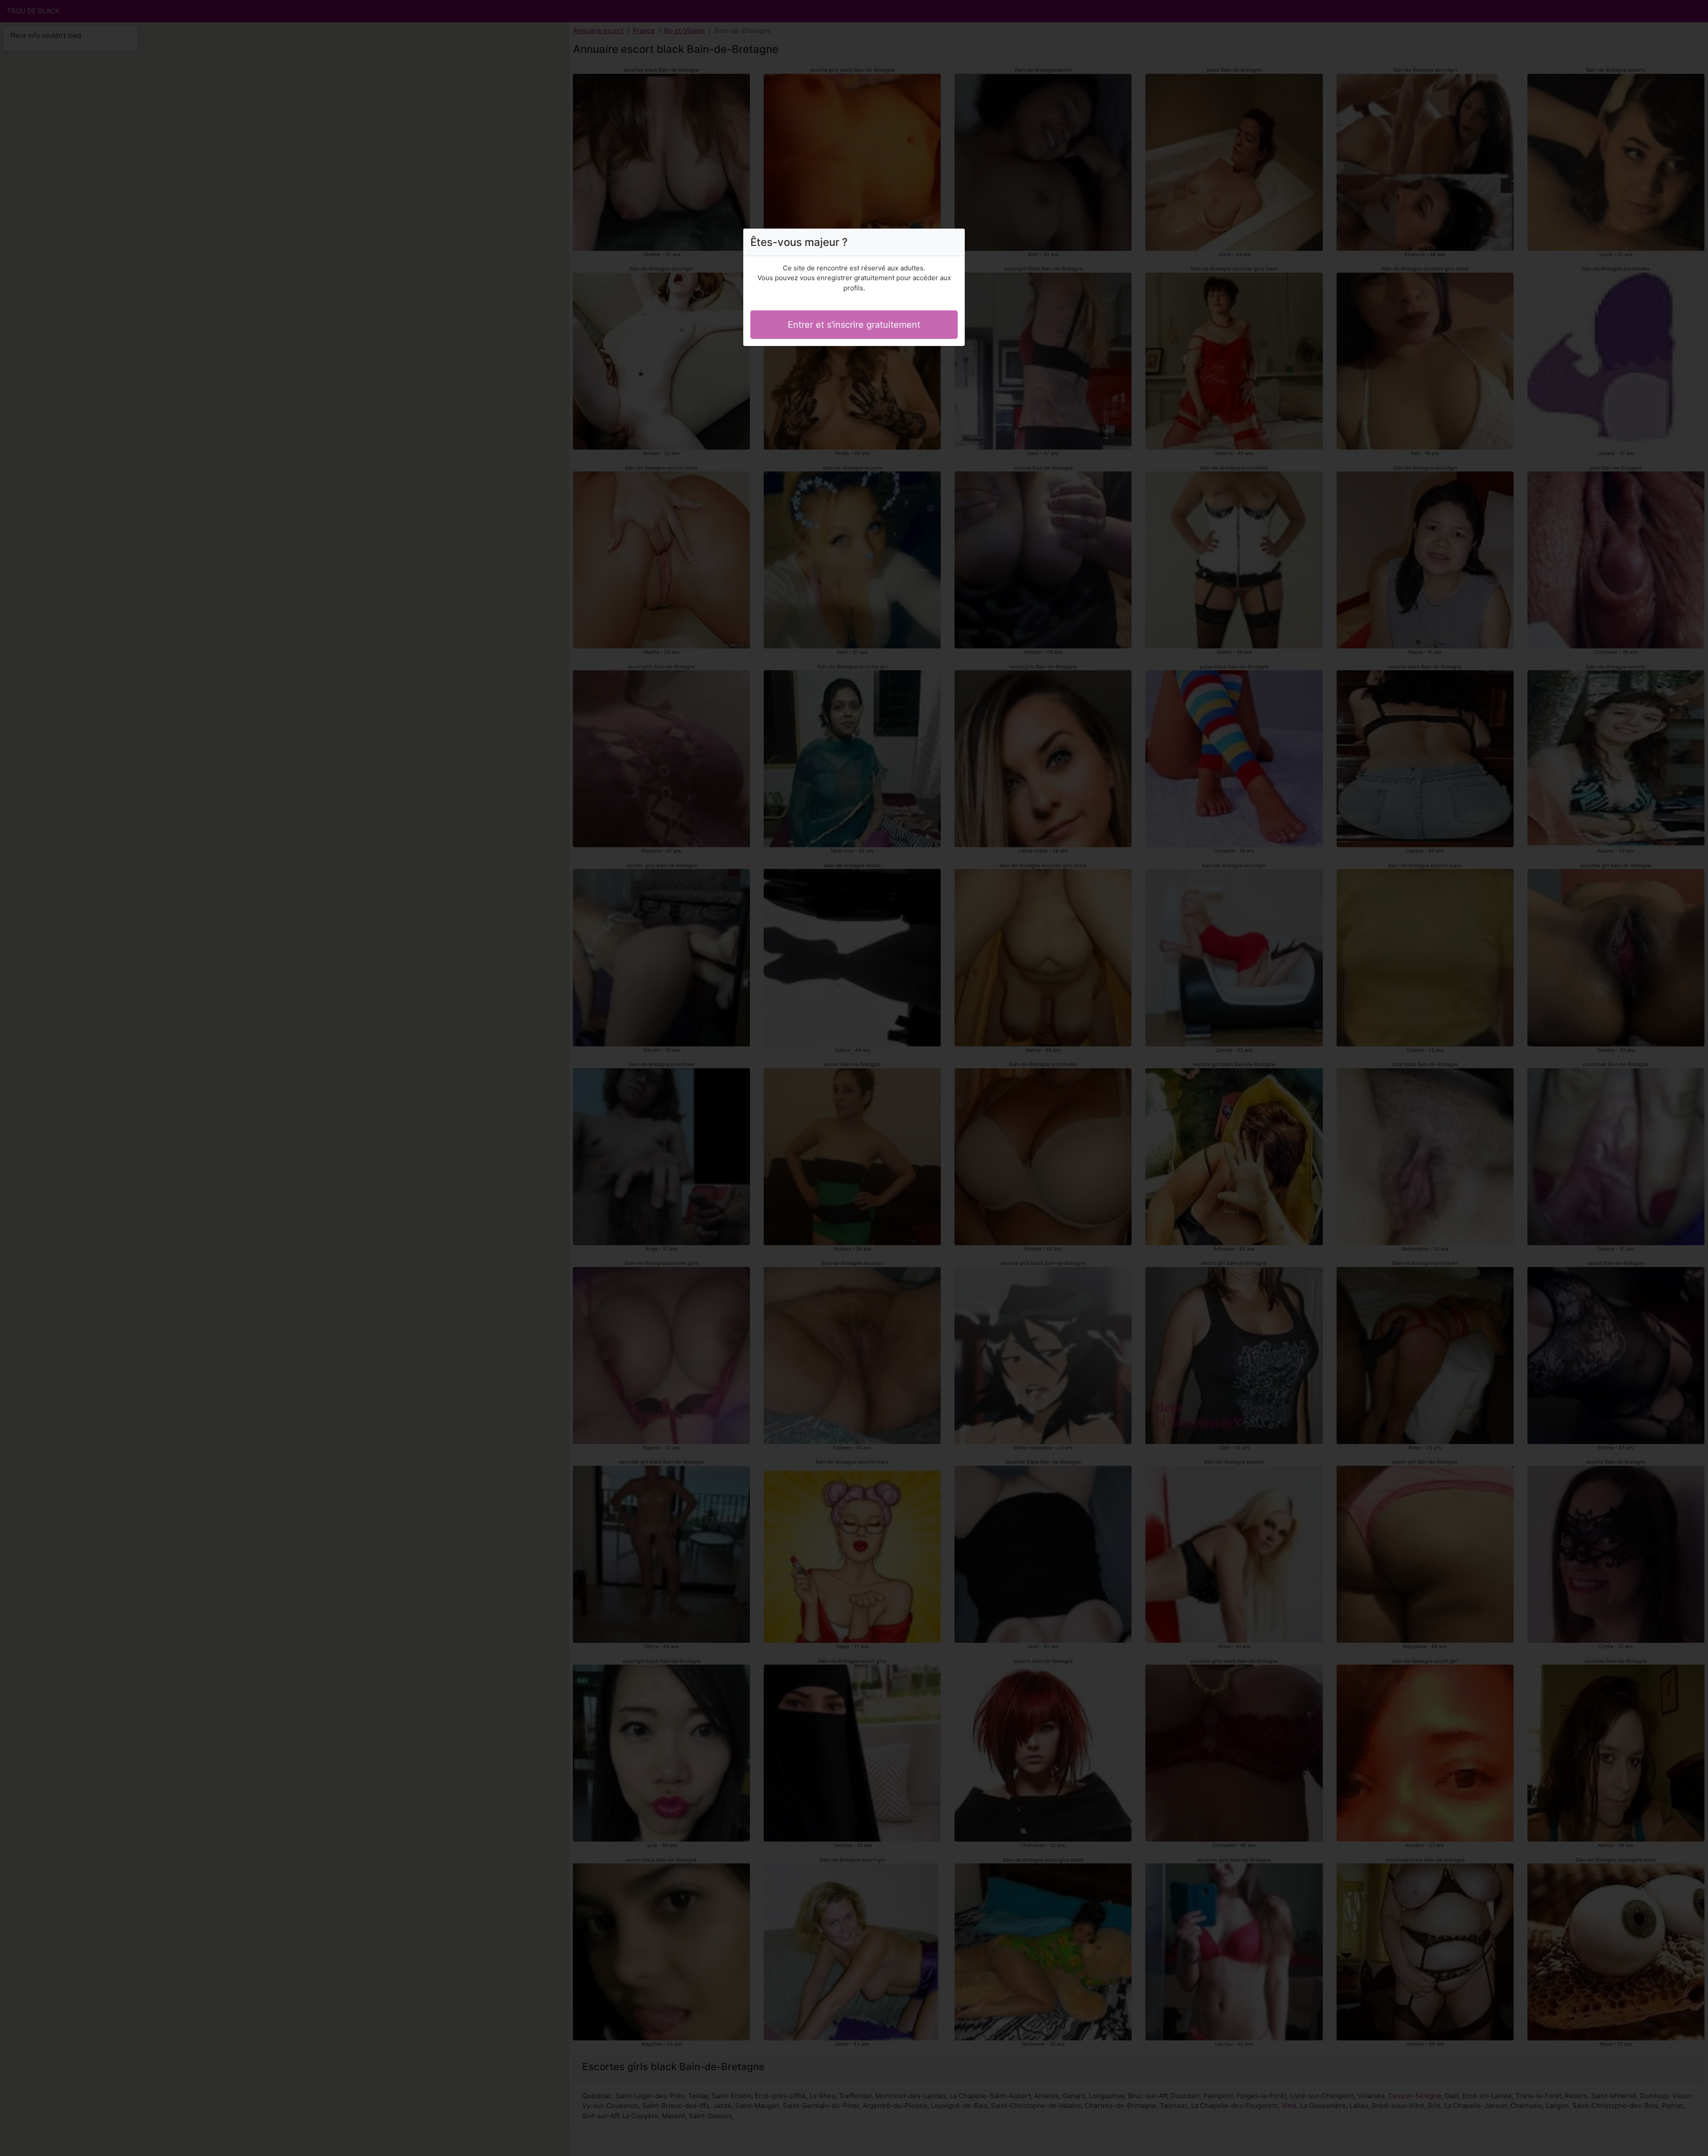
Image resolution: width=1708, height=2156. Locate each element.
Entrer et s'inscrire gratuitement (854, 325)
